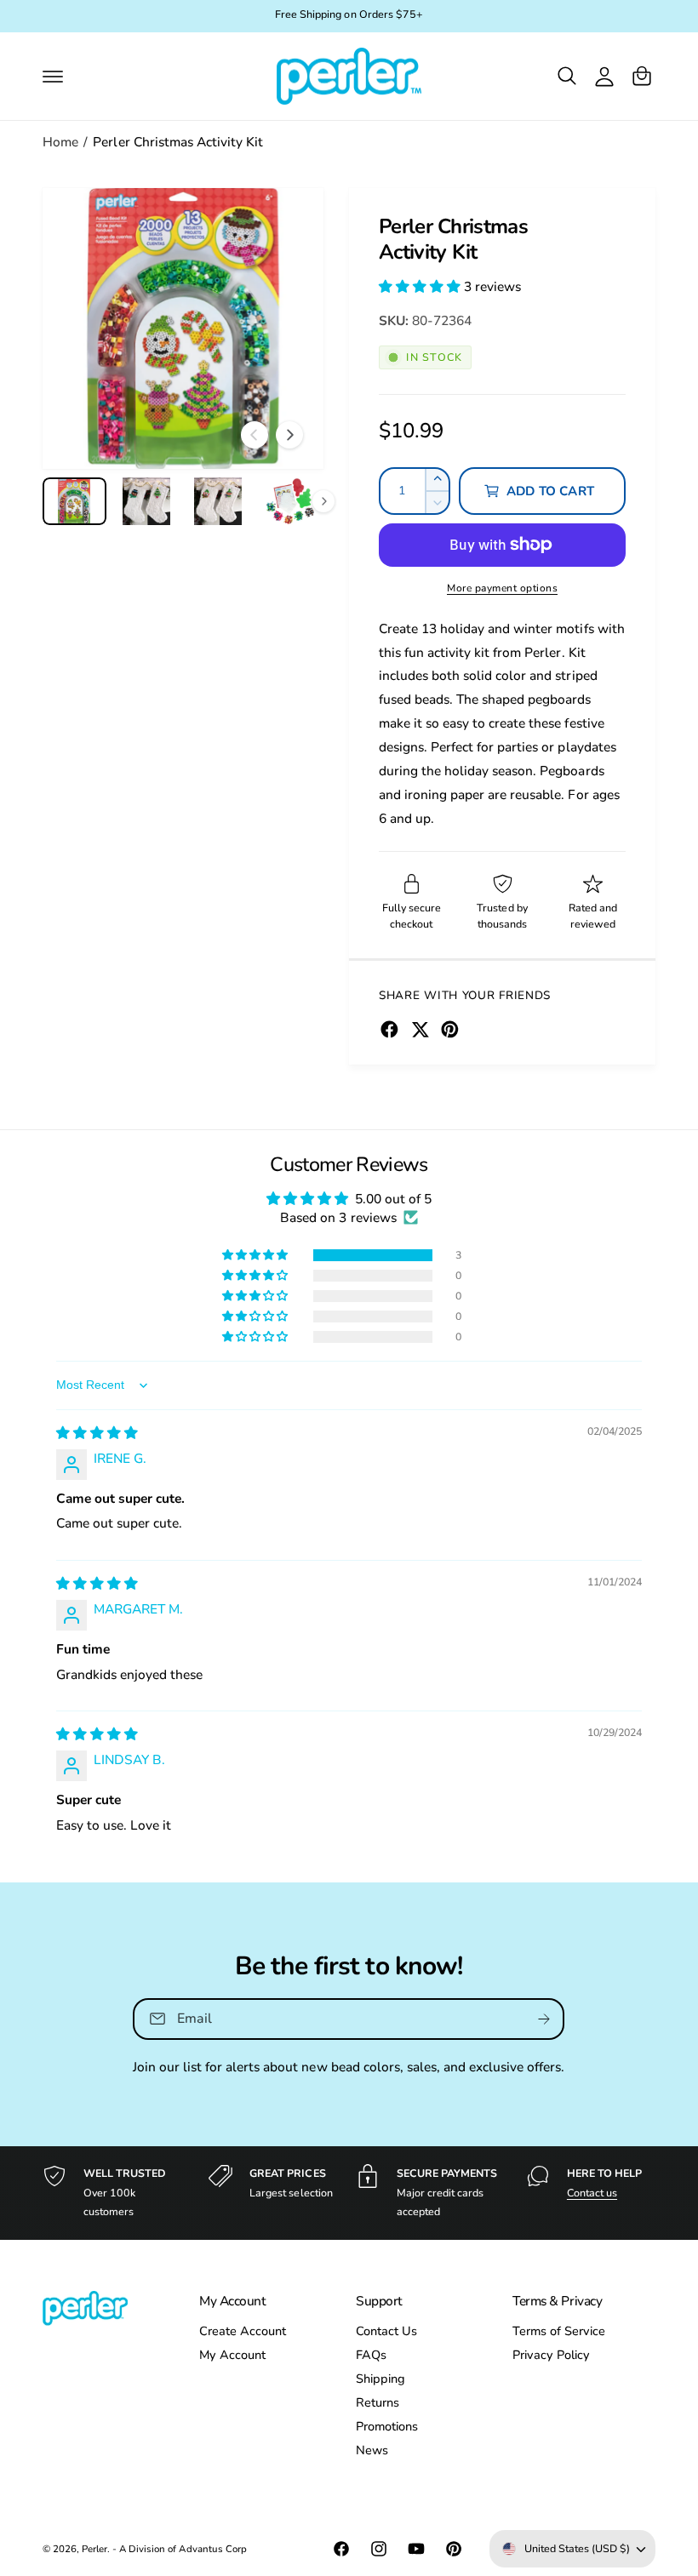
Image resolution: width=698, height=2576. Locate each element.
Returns (378, 2402)
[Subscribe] (545, 2018)
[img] (97, 1433)
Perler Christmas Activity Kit (177, 142)
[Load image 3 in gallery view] (218, 501)
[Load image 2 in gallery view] (147, 501)
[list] (349, 2193)
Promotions (387, 2426)
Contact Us (386, 2331)
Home (60, 142)
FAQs (371, 2355)
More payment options (502, 588)
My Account (232, 2355)
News (372, 2450)
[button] (53, 76)
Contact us (592, 2193)
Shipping (380, 2379)
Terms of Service (559, 2331)
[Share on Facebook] (389, 1029)
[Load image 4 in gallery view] (291, 501)
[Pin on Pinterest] (450, 1029)
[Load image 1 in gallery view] (74, 501)
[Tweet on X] (420, 1029)
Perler (94, 2549)
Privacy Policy (551, 2355)
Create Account (243, 2331)
